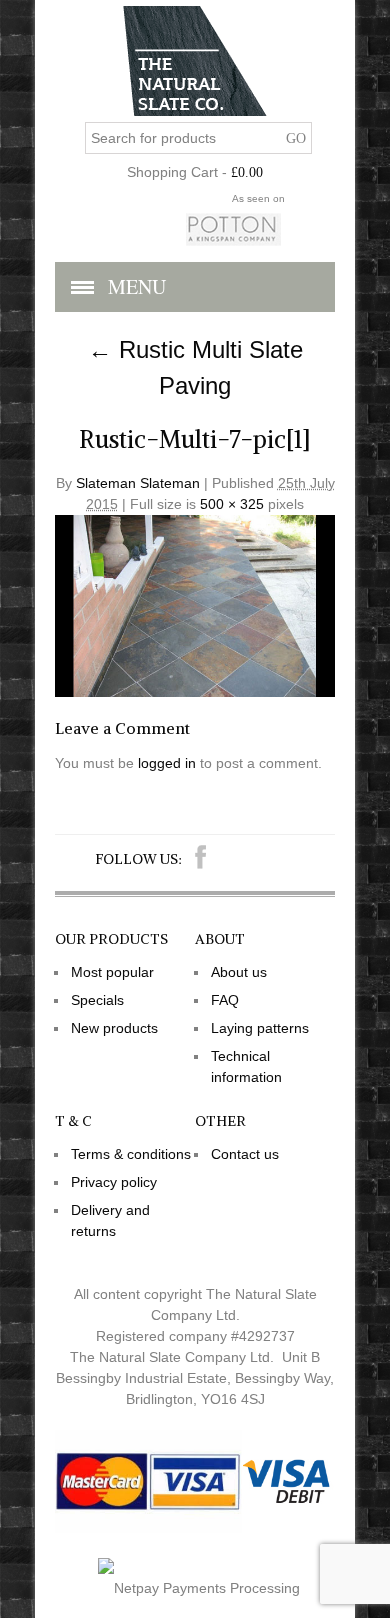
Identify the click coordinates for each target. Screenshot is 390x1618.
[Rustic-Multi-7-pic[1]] (195, 692)
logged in (167, 763)
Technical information (246, 1066)
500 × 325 (232, 504)
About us (239, 972)
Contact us (245, 1154)
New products (114, 1028)
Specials (97, 1000)
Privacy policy (114, 1182)
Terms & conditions (131, 1154)
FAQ (225, 1000)
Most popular (112, 972)
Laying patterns (260, 1028)
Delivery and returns (110, 1220)
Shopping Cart (172, 172)
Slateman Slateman (138, 483)
